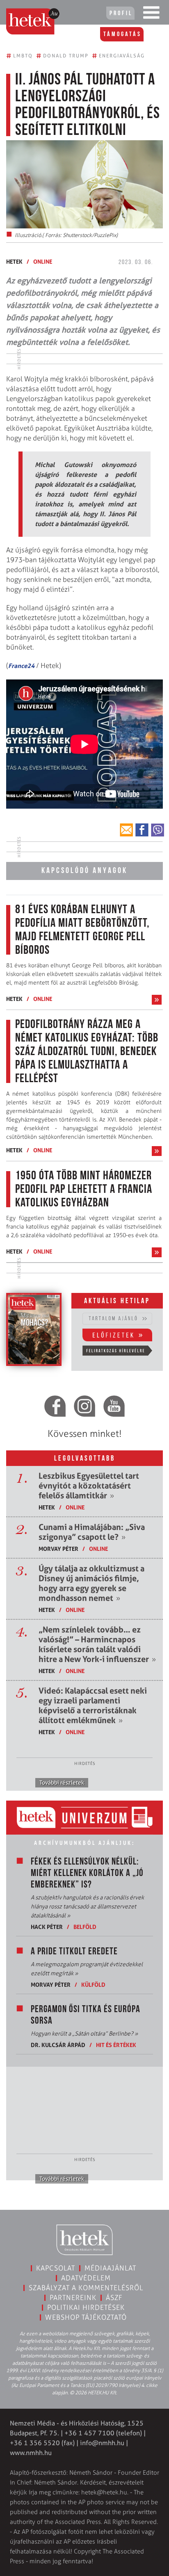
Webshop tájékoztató (86, 2317)
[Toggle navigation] (151, 14)
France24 (21, 666)
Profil (121, 14)
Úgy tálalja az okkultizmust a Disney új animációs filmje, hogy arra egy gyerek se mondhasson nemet (91, 1583)
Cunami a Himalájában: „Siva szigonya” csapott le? (92, 1532)
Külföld (93, 1984)
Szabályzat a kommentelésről (86, 2288)
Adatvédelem (86, 2278)
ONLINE (43, 261)
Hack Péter (47, 1927)
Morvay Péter (58, 1549)
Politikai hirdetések (86, 2307)
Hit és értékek (116, 2045)
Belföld (85, 1927)
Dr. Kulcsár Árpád (58, 2045)
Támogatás (122, 34)
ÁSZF (114, 2298)
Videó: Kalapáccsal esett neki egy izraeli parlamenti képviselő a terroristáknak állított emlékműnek (93, 1705)
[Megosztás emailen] (126, 830)
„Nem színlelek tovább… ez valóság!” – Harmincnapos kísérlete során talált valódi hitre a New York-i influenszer (97, 1644)
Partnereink (73, 2298)
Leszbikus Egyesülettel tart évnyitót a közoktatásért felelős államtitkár (89, 1486)
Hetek (14, 261)
